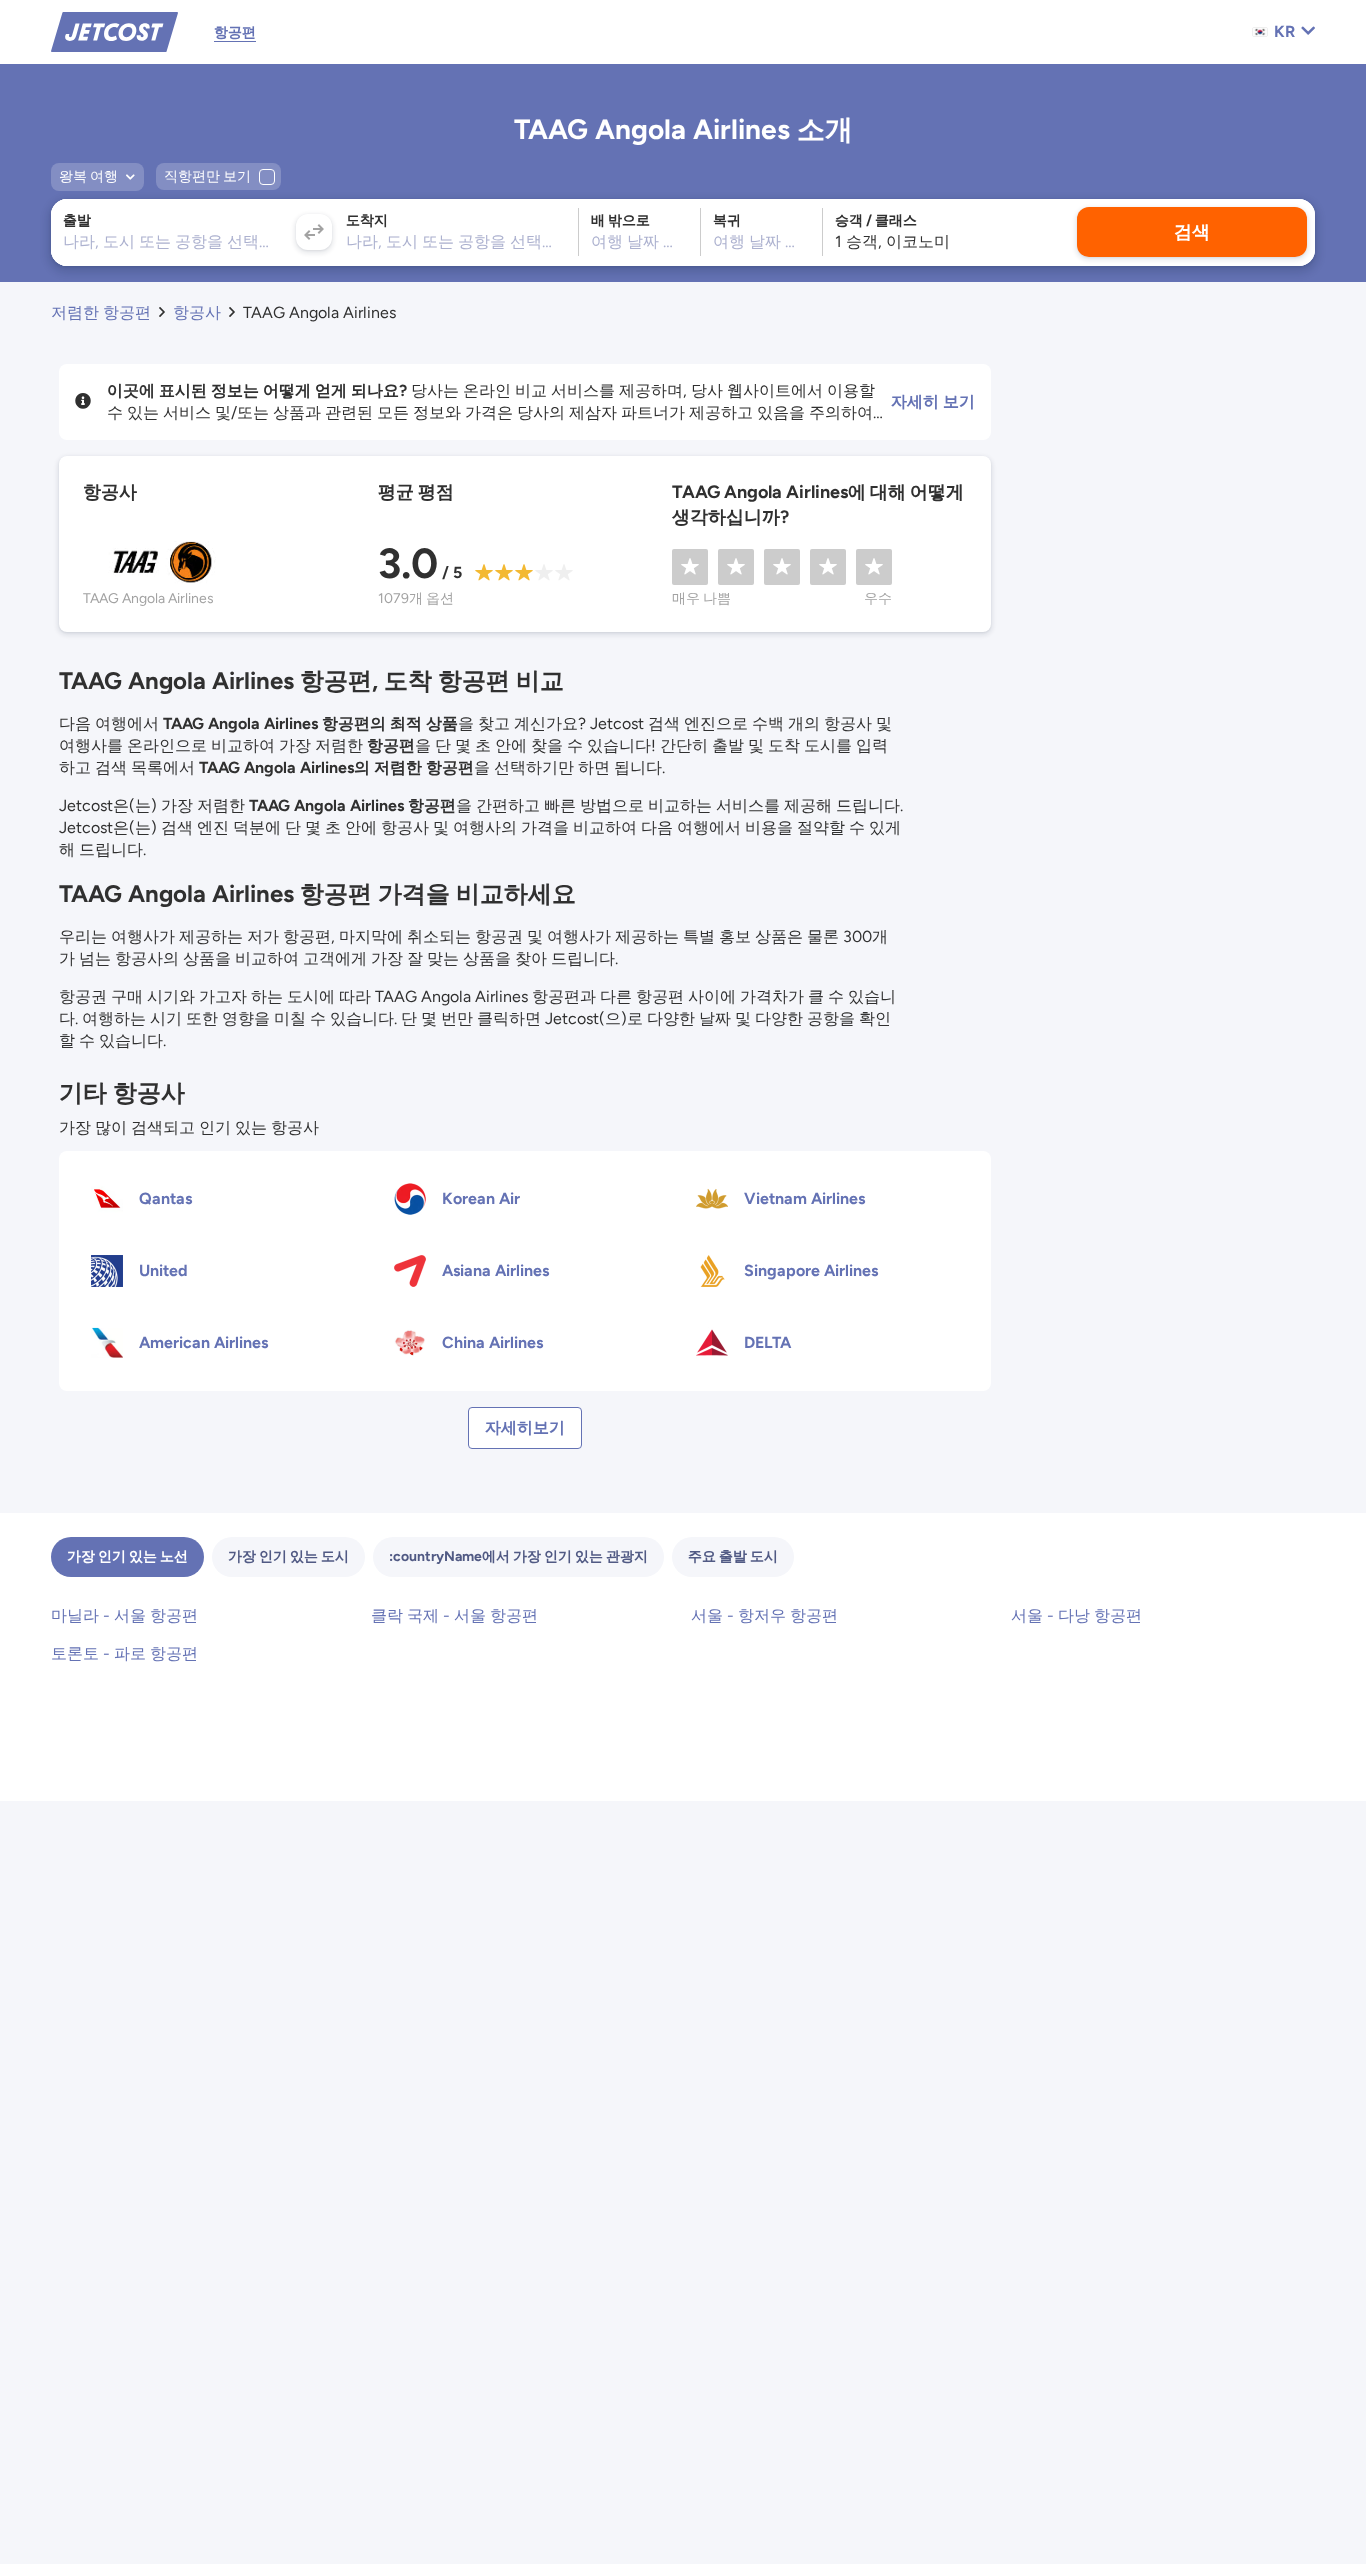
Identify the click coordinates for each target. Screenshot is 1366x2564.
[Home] (114, 30)
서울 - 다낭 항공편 (1076, 1615)
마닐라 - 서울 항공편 (124, 1615)
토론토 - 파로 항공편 (124, 1653)
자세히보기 (525, 1427)
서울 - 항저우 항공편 (764, 1615)
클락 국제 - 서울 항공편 (454, 1615)
